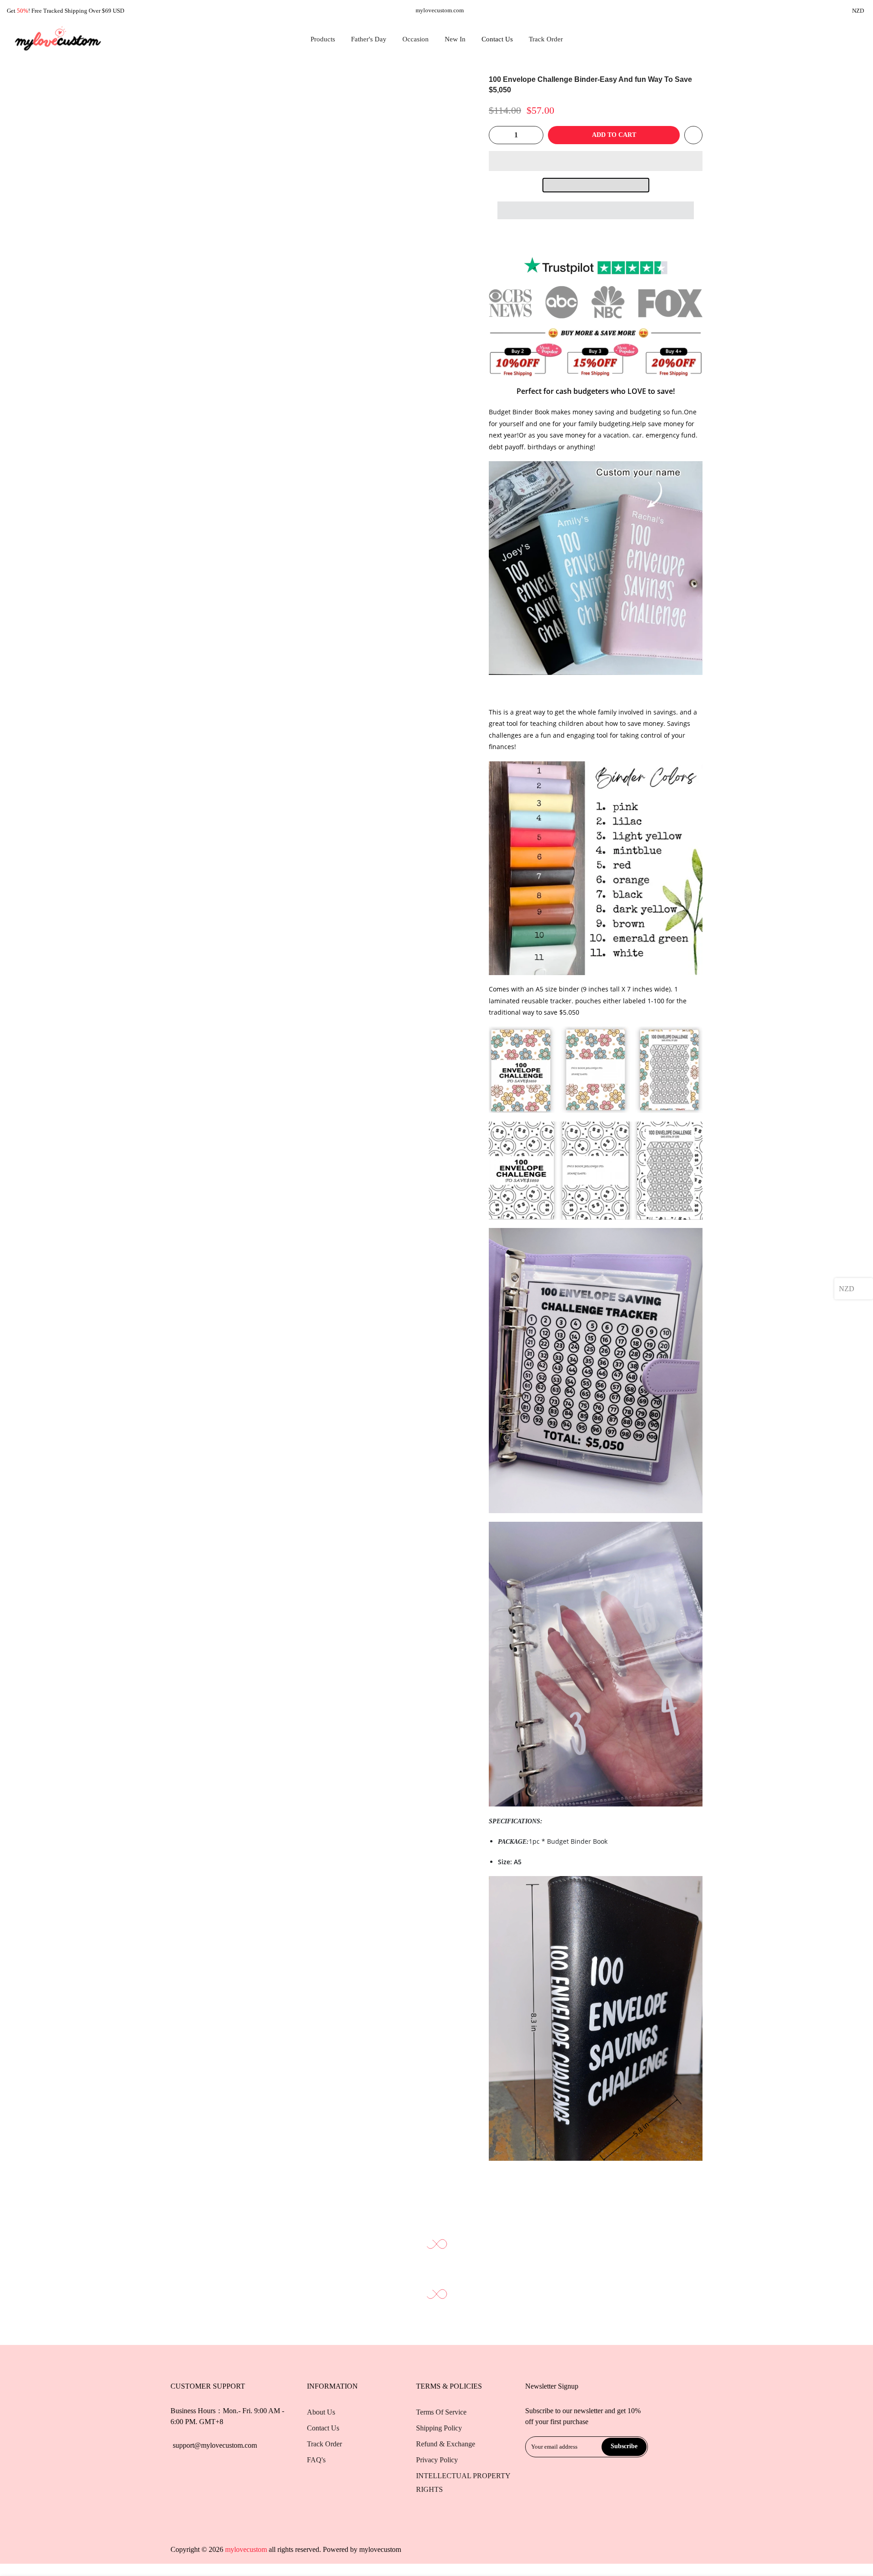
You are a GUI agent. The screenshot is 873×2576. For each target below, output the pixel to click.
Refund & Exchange (446, 2444)
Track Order (546, 39)
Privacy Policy (437, 2460)
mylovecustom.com (440, 10)
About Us (321, 2412)
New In (455, 39)
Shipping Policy (439, 2428)
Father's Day (369, 39)
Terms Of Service (441, 2412)
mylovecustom (380, 2549)
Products (323, 39)
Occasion (416, 39)
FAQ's (316, 2460)
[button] (596, 161)
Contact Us (497, 39)
